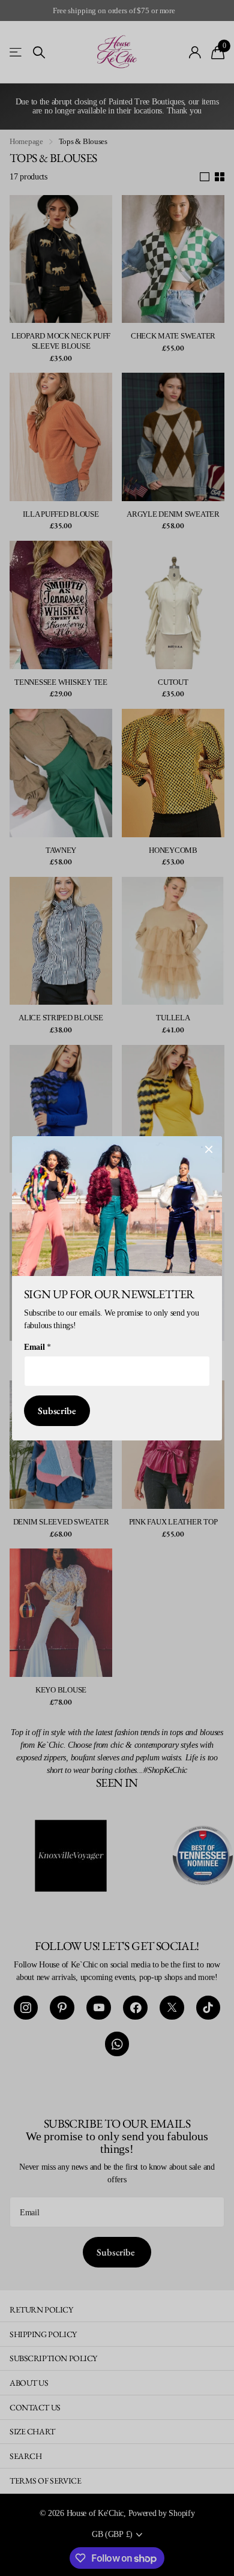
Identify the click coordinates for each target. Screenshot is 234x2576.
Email (37, 1347)
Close (209, 1149)
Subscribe (57, 1410)
